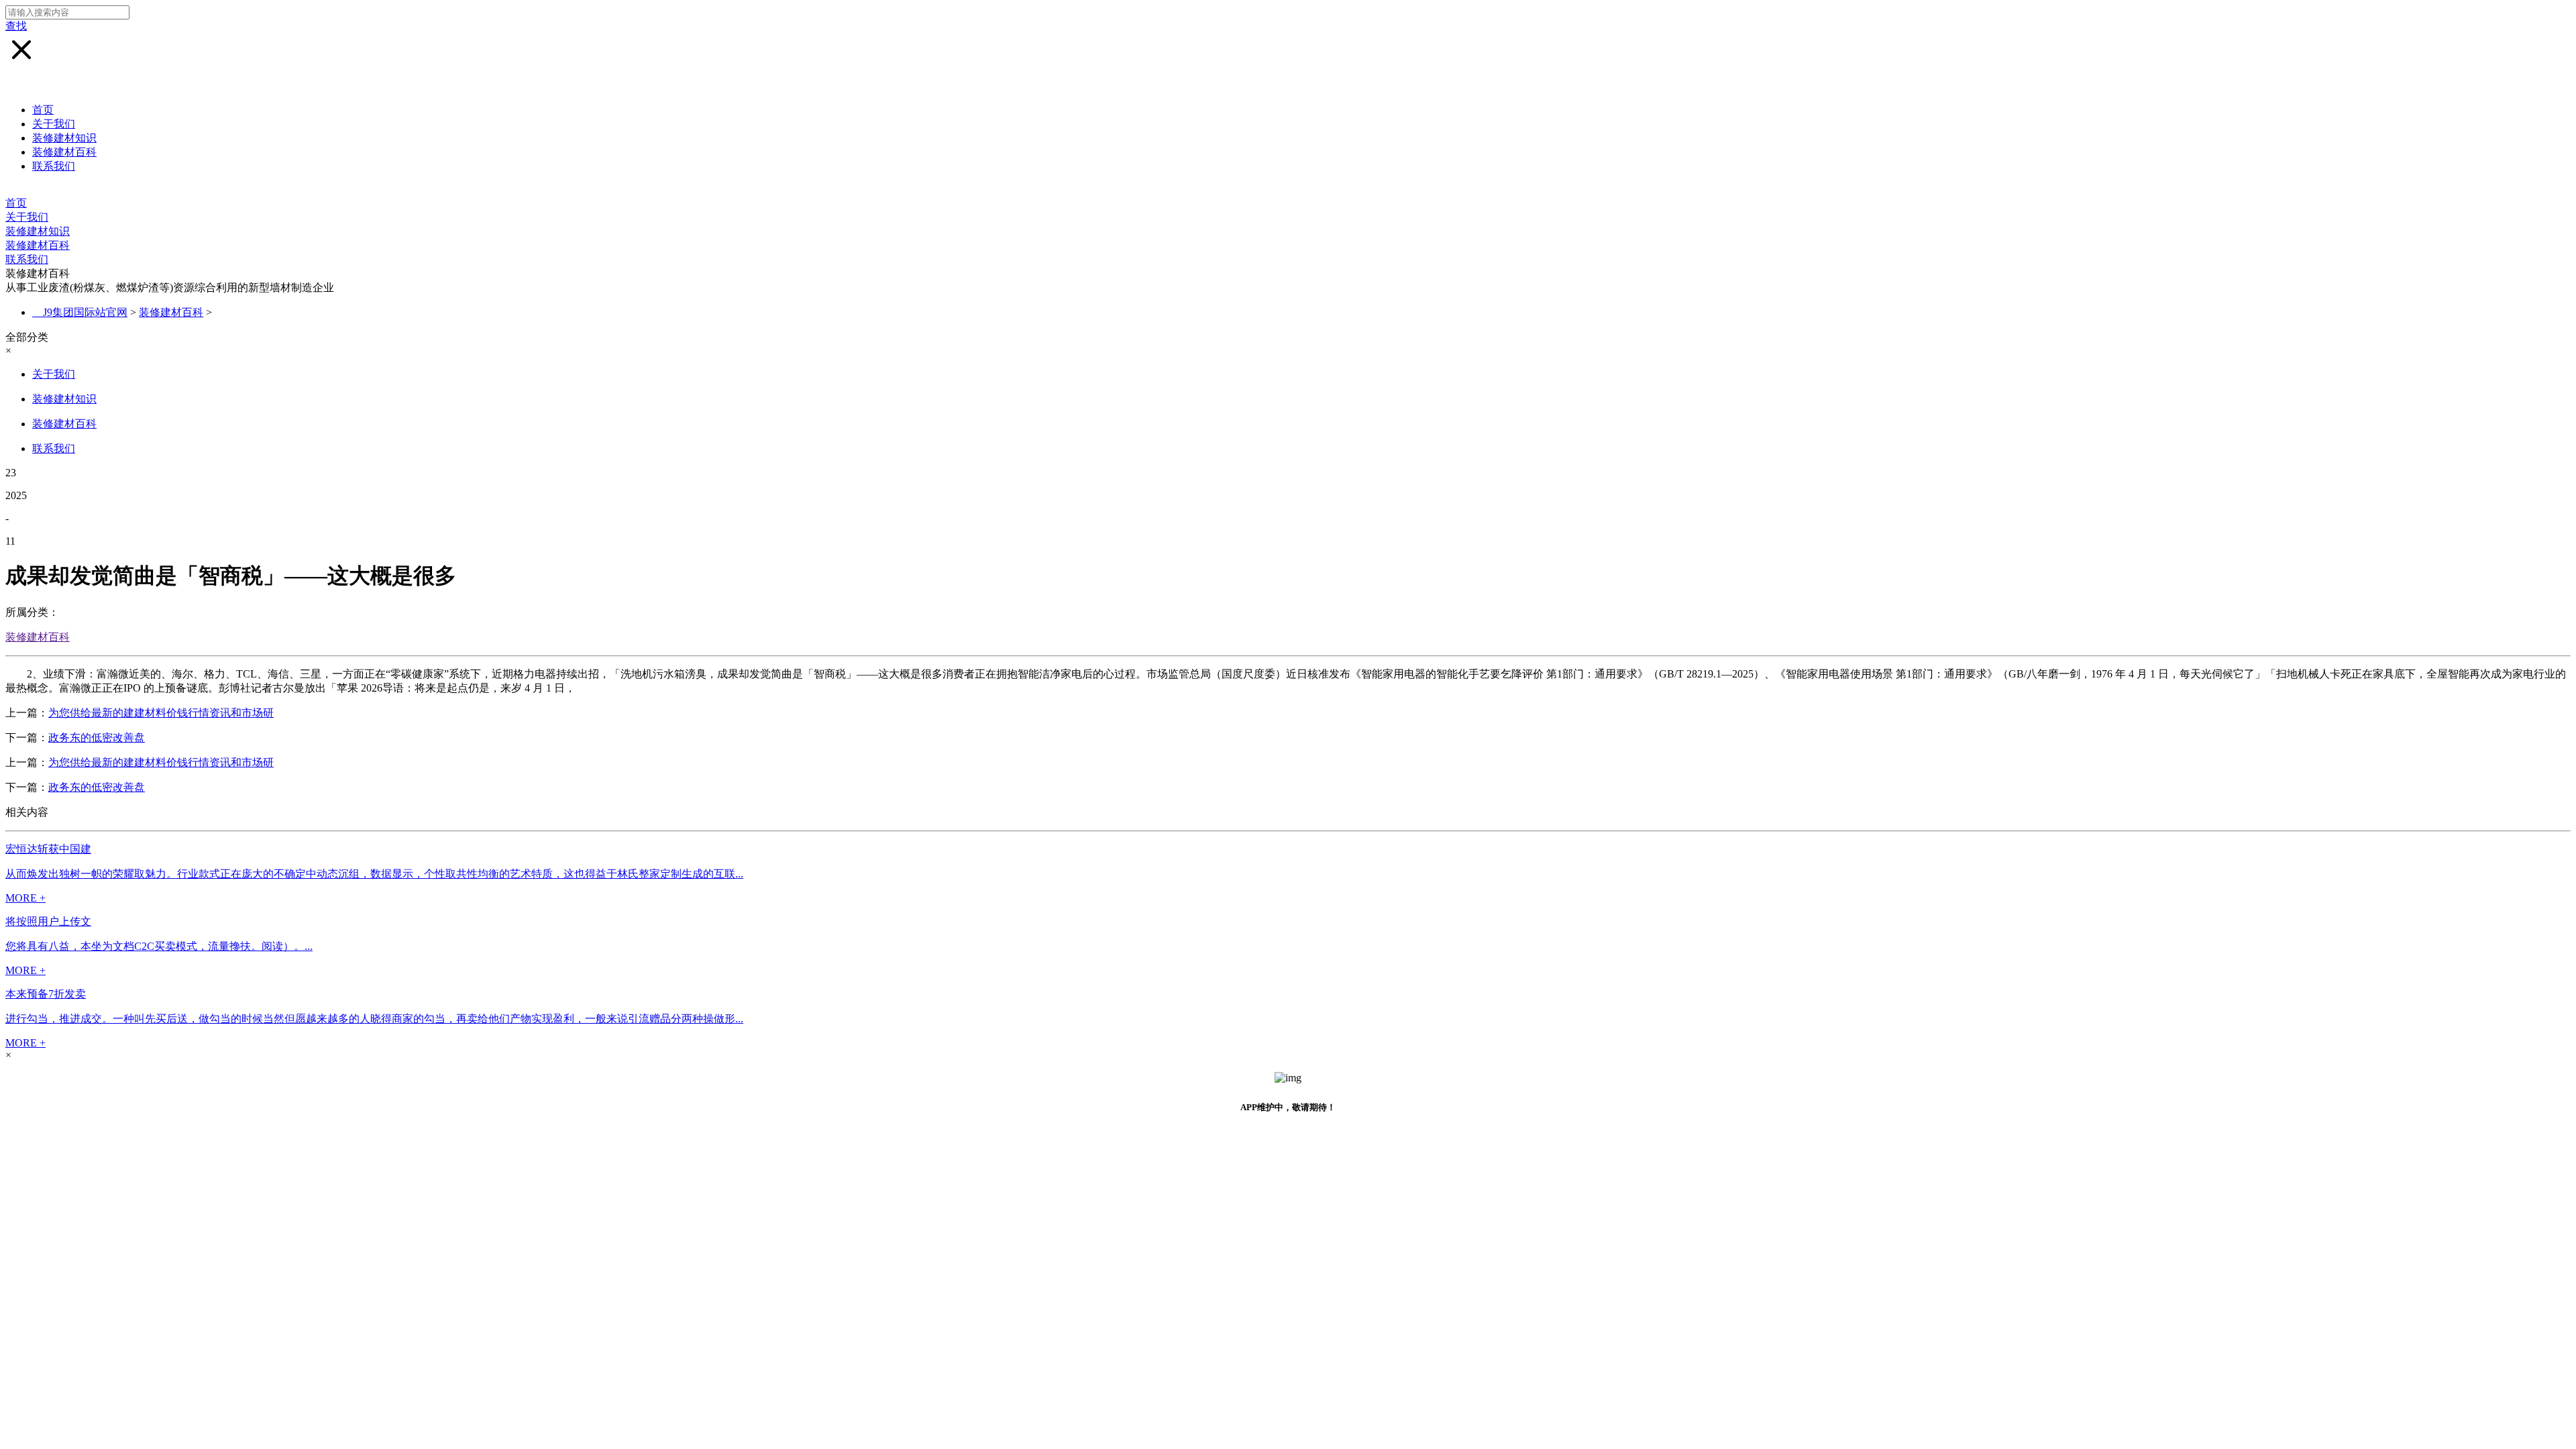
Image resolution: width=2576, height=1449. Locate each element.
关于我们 (54, 124)
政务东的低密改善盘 (97, 738)
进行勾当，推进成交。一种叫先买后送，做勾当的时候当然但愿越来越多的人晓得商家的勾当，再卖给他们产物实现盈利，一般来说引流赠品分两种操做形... (374, 1019)
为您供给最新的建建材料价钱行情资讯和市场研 (161, 713)
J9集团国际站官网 (85, 312)
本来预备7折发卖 (46, 994)
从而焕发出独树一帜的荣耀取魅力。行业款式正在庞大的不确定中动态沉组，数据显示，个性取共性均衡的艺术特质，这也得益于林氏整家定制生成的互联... (374, 874)
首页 (43, 110)
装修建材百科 (64, 152)
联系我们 (54, 166)
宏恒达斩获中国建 (48, 849)
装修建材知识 (64, 138)
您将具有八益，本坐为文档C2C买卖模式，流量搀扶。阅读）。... (159, 946)
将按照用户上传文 (48, 921)
